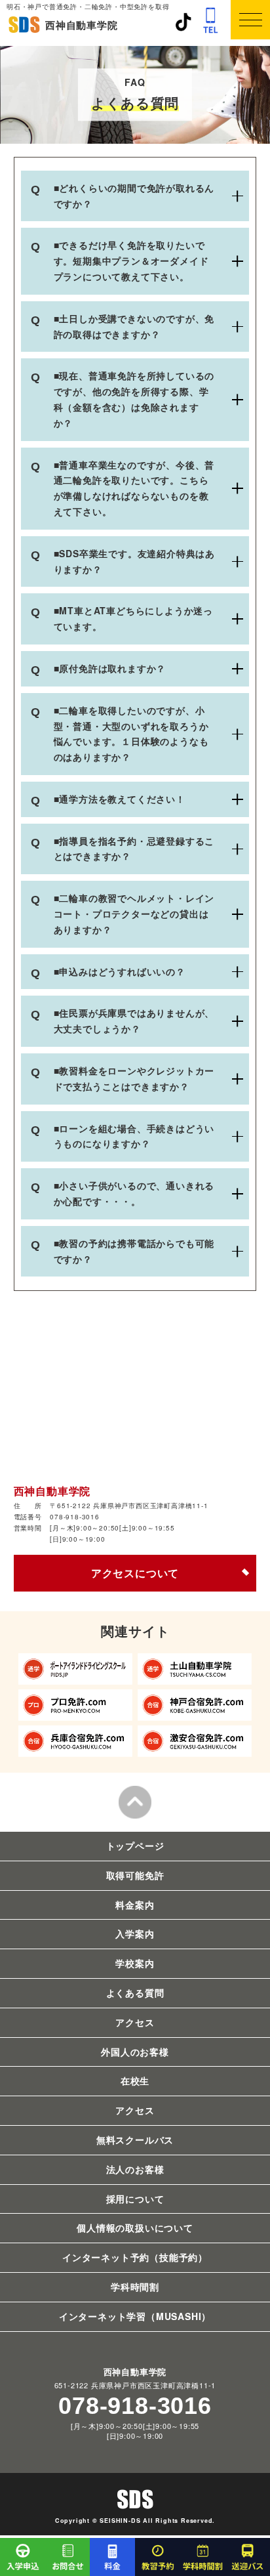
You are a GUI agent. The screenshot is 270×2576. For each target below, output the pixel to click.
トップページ (135, 1846)
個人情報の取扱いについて (135, 2228)
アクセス (135, 2022)
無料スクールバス (135, 2140)
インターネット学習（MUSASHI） (135, 2316)
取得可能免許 (135, 1875)
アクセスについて (135, 1573)
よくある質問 (135, 1993)
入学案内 (135, 1933)
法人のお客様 (135, 2169)
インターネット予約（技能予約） (135, 2257)
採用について (135, 2199)
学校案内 (135, 1963)
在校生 (135, 2080)
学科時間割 (135, 2287)
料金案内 (135, 1905)
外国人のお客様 (135, 2052)
